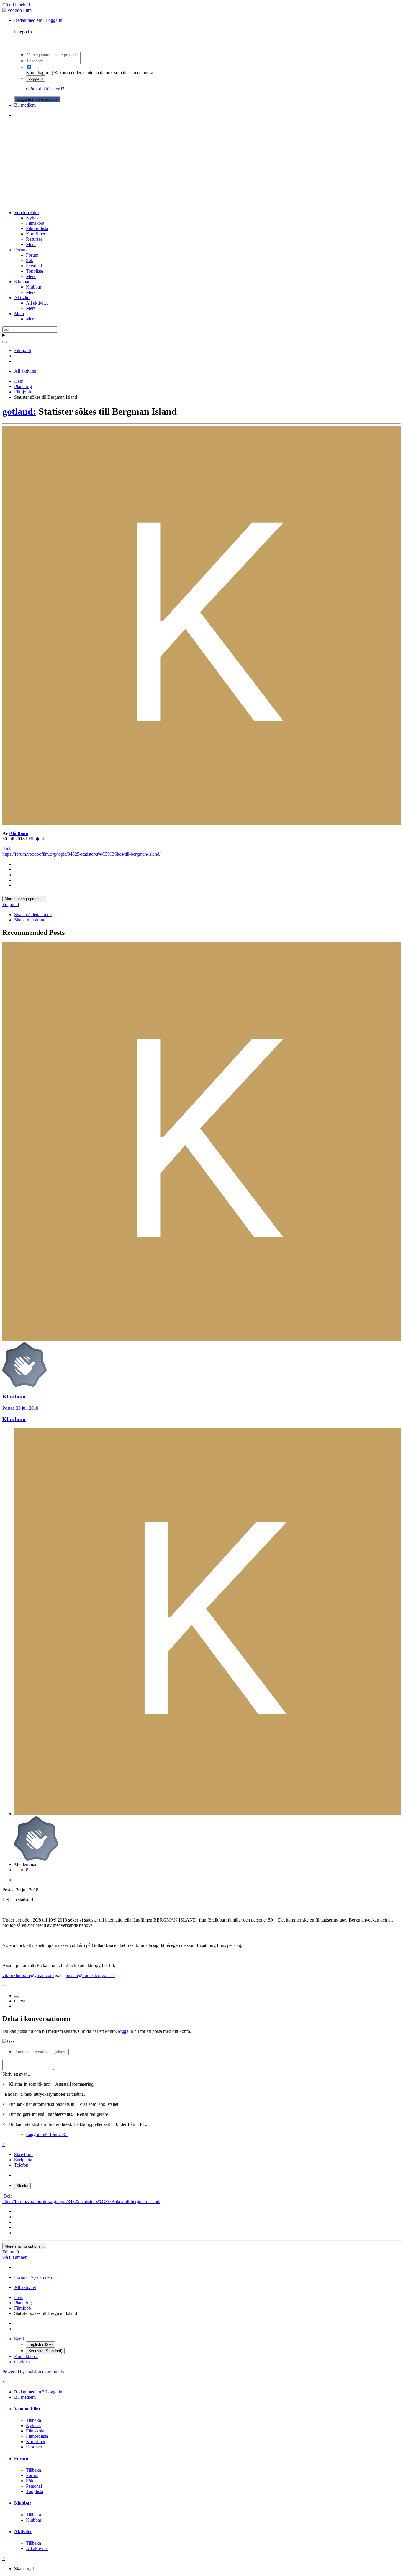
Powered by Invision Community (33, 2372)
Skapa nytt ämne (30, 920)
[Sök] (5, 342)
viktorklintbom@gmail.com (28, 1975)
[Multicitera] (17, 1997)
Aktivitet (22, 298)
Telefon (21, 2165)
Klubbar (22, 282)
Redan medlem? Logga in (39, 20)
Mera (31, 244)
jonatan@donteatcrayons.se (90, 1975)
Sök (30, 260)
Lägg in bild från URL (47, 2134)
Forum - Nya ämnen (33, 2277)
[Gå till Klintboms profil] (201, 823)
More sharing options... (24, 899)
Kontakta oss (26, 2356)
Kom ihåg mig (39, 73)
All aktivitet (37, 303)
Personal (34, 266)
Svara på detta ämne (33, 915)
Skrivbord (23, 2154)
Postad (20, 1408)
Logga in (36, 78)
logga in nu (128, 2031)
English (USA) (40, 2345)
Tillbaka (33, 2420)
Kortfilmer (36, 234)
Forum (20, 250)
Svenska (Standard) (45, 2351)
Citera (20, 2001)
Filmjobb (37, 839)
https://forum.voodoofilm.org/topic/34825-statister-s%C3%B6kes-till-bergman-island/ (81, 854)
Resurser (34, 239)
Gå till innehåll (16, 5)
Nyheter (33, 218)
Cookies (22, 2362)
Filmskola (35, 223)
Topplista (35, 271)
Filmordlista (37, 228)
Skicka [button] (22, 2186)
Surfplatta (23, 2160)
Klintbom (19, 833)
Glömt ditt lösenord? (45, 89)
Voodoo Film (26, 213)
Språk (20, 2339)
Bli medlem (25, 105)
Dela (7, 849)
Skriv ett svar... (16, 2074)
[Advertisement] (201, 164)
